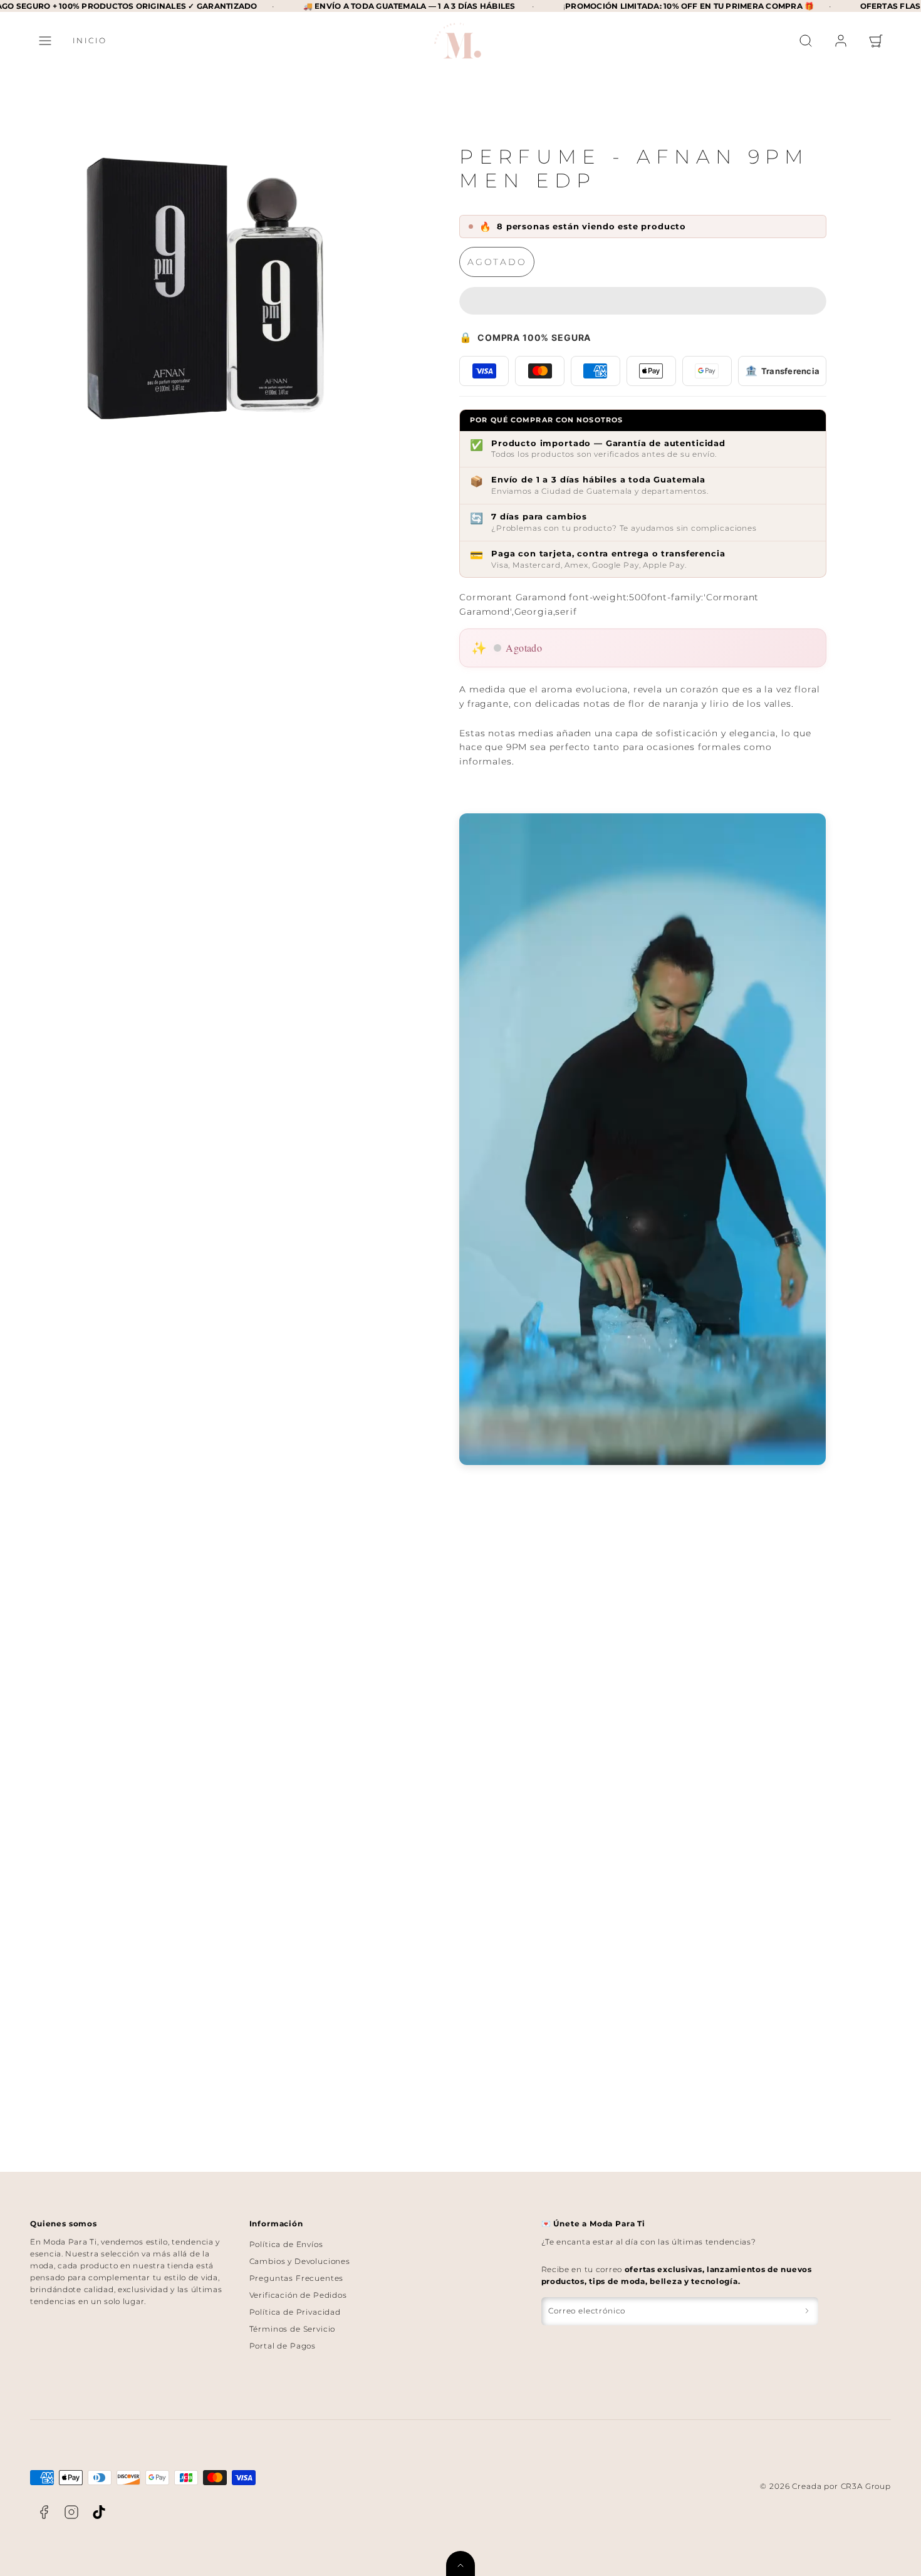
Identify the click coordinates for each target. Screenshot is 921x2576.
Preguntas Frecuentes (297, 2278)
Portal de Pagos (283, 2346)
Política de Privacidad (295, 2312)
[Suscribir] (807, 2311)
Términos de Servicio (293, 2329)
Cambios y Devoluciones (300, 2261)
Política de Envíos (286, 2244)
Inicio (90, 40)
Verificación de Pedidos (298, 2295)
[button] (45, 41)
